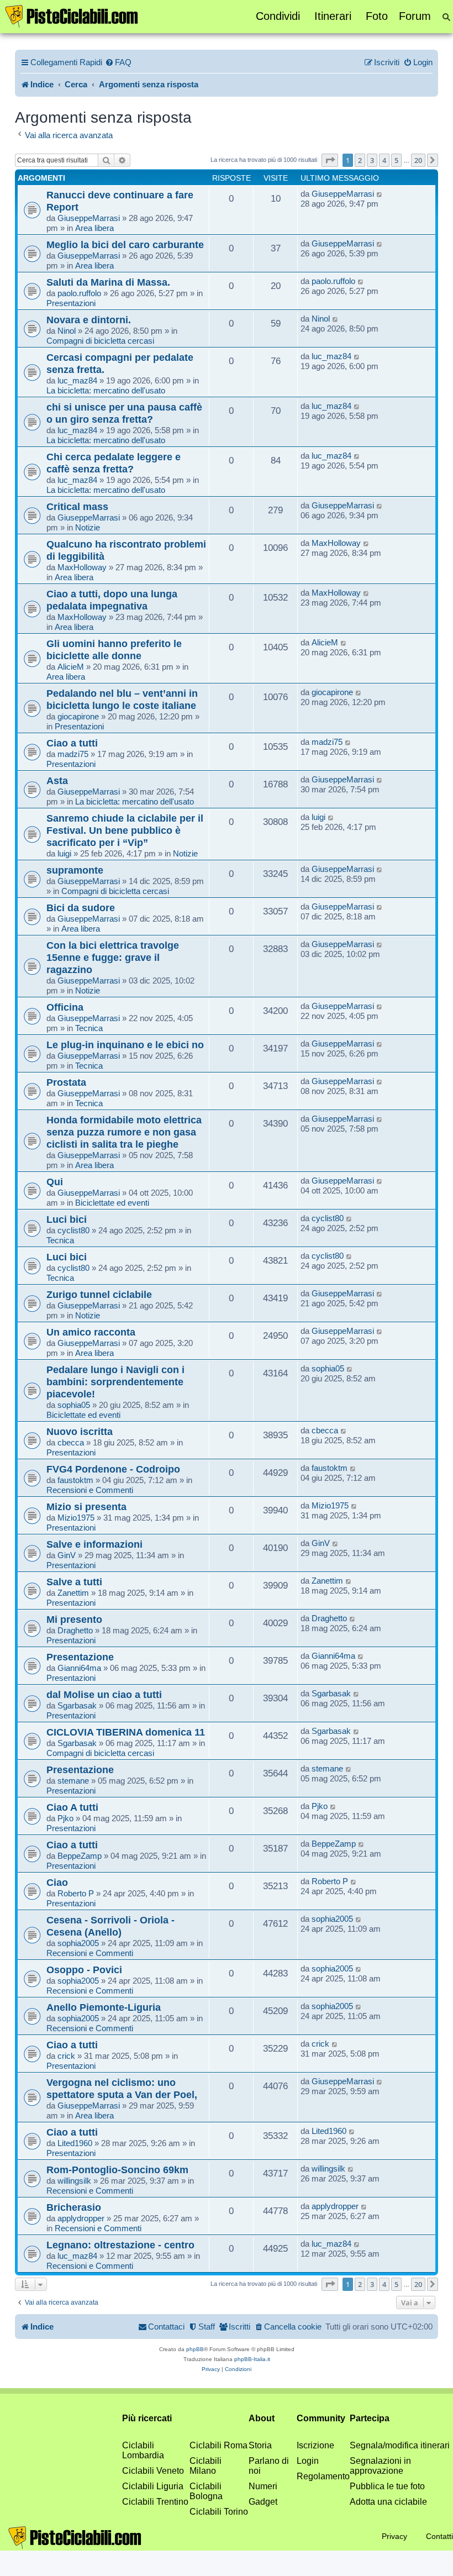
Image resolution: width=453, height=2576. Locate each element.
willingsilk (74, 2181)
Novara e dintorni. (89, 320)
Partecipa (370, 2418)
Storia (260, 2445)
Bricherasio (74, 2207)
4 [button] (384, 160)
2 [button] (360, 160)
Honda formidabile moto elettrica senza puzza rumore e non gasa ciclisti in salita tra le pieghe (124, 1132)
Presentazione (80, 1657)
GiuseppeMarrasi (89, 218)
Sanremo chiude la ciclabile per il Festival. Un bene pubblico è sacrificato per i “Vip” (125, 830)
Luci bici (67, 1219)
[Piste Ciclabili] (72, 15)
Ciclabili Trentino (155, 2502)
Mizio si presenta (86, 1507)
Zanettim (73, 1593)
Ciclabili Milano (206, 2466)
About (262, 2418)
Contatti (439, 2536)
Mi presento (74, 1619)
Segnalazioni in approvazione (380, 2466)
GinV (67, 1555)
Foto (377, 16)
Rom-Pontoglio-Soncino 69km (117, 2170)
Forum (415, 16)
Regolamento (323, 2476)
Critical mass (77, 506)
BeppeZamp (80, 1856)
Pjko (65, 1818)
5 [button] (396, 160)
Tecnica (89, 1028)
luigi (64, 853)
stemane (73, 1781)
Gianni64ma (79, 1668)
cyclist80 (73, 1230)
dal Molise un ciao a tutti (104, 1694)
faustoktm (75, 1480)
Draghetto (75, 1630)
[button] (330, 160)
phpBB (195, 2349)
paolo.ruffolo (79, 293)
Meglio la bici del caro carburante (125, 245)
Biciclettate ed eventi (112, 1203)
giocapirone (78, 716)
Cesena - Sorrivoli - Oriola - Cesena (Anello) (110, 1926)
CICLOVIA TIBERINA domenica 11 (126, 1732)
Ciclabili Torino (219, 2512)
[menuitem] (118, 62)
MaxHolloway (82, 567)
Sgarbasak (77, 1705)
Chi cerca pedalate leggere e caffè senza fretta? (114, 463)
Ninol (67, 331)
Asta (57, 780)
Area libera (94, 228)
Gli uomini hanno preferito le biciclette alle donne (114, 650)
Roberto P (76, 1893)
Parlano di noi (269, 2466)
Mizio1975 (76, 1518)
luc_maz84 (77, 380)
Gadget (263, 2502)
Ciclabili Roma (218, 2445)
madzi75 (73, 754)
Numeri (263, 2486)
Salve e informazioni (94, 1544)
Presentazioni (71, 303)
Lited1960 (75, 2143)
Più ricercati (147, 2418)
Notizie (88, 527)
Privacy (394, 2536)
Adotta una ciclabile (388, 2502)
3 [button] (372, 160)
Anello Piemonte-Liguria (104, 2007)
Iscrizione (315, 2445)
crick (66, 2056)
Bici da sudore (81, 908)
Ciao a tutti (72, 743)
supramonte (75, 870)
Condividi (278, 16)
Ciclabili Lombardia (143, 2450)
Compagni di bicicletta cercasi (100, 341)
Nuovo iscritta (80, 1431)
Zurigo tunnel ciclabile (99, 1294)
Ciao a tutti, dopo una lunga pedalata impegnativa (112, 600)
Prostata (66, 1082)
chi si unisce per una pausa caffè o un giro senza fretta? (124, 413)
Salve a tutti (74, 1582)
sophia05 (74, 1405)
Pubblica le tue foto (387, 2486)
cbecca (71, 1442)
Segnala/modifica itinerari (400, 2445)
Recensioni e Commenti (90, 1490)
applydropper (81, 2218)
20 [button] (418, 160)
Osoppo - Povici (84, 1970)
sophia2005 (78, 1943)
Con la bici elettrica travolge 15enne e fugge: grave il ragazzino (113, 957)
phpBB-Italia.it (252, 2359)
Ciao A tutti (72, 1807)
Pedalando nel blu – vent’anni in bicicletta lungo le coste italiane (122, 699)
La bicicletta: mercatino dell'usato (106, 390)
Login (308, 2461)
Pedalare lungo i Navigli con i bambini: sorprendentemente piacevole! (115, 1382)
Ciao (57, 1882)
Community (321, 2418)
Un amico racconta (91, 1332)
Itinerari (333, 16)
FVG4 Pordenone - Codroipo (113, 1469)
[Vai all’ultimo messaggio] (380, 194)
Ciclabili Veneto (153, 2471)
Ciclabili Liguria (153, 2486)
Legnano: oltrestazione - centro (120, 2245)
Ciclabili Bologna (206, 2491)
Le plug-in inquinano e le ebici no (125, 1045)
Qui (55, 1182)
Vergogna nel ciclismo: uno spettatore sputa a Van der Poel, (122, 2088)
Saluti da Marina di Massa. (108, 282)
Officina (65, 1007)
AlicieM (71, 667)
